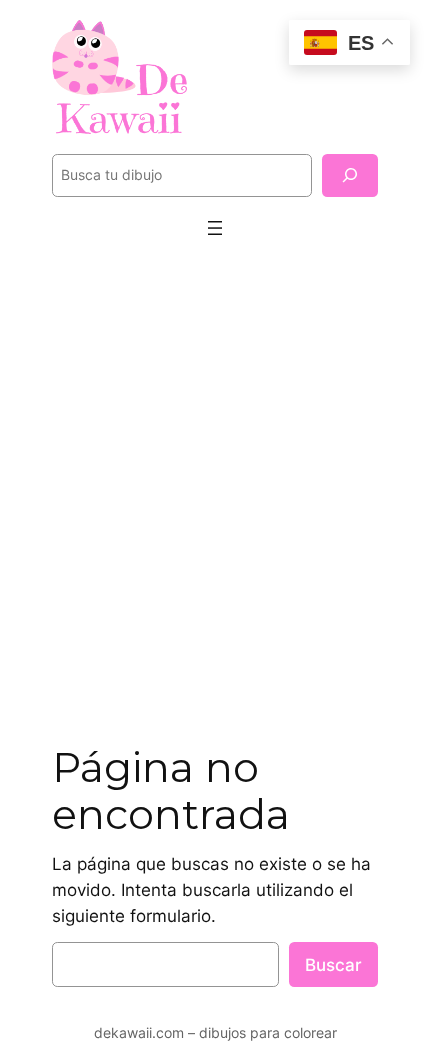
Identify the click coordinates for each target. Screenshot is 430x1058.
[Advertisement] (215, 494)
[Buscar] (350, 175)
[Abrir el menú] (215, 228)
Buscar (333, 965)
